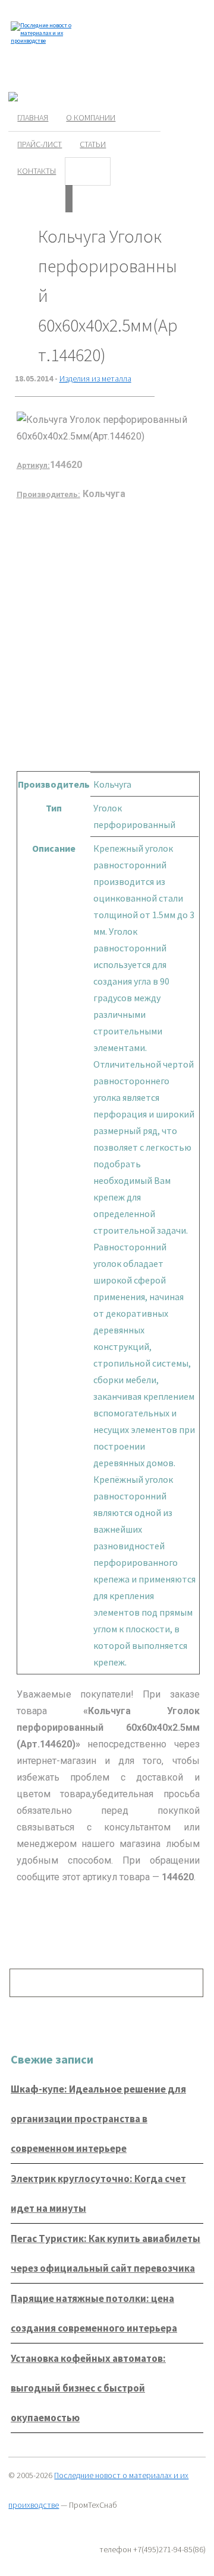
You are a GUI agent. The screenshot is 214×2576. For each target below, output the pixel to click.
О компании (91, 117)
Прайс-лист (40, 144)
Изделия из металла (95, 378)
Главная (33, 117)
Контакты (37, 171)
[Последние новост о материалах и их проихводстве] (43, 41)
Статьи (93, 144)
